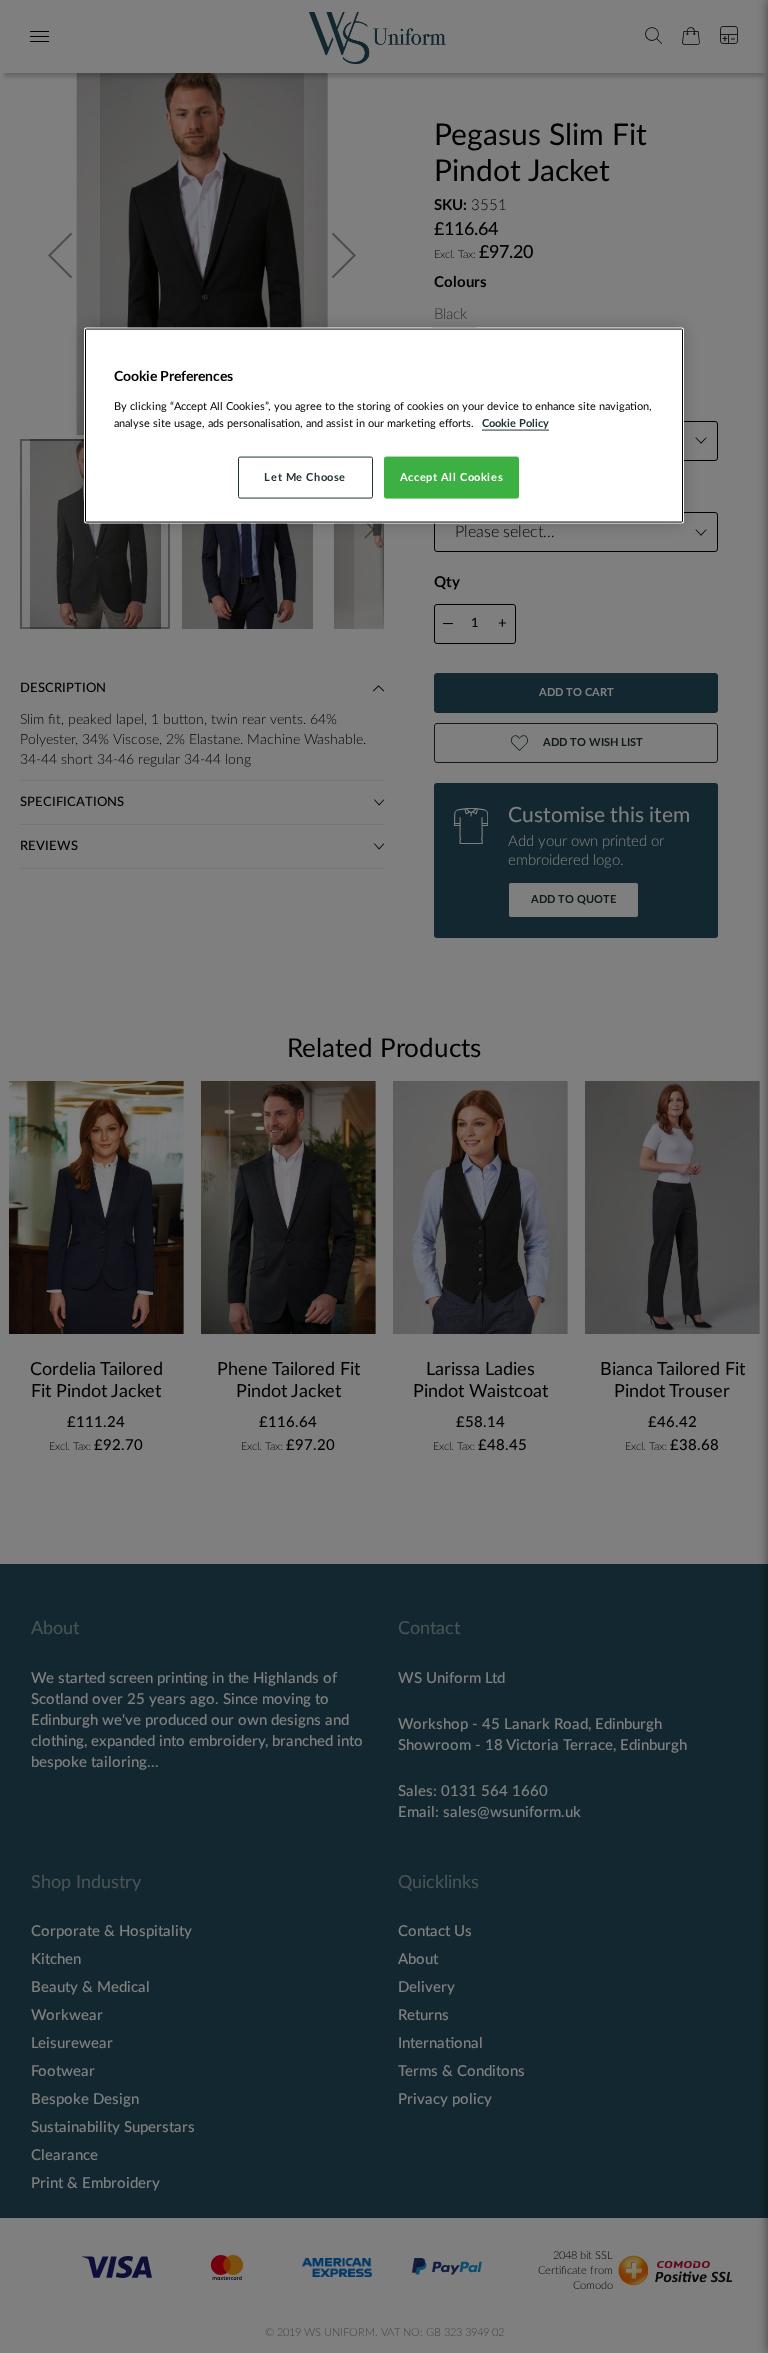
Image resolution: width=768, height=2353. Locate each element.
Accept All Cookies (451, 476)
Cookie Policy (515, 422)
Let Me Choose (304, 476)
